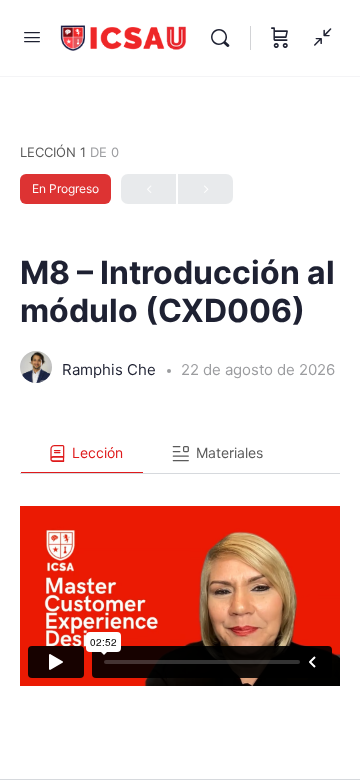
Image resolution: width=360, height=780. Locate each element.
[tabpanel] (180, 580)
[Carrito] (280, 38)
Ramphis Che (111, 369)
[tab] (82, 454)
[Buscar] (225, 38)
